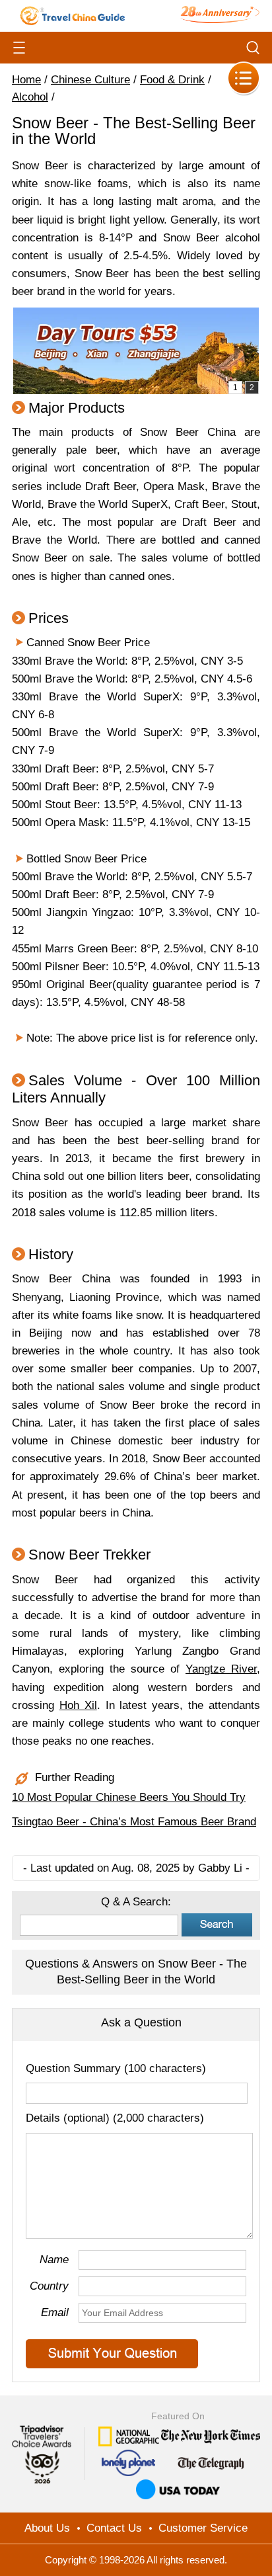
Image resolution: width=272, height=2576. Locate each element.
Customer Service (203, 2528)
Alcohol (30, 97)
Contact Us (114, 2528)
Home (26, 80)
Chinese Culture (90, 80)
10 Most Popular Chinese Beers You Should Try (129, 1797)
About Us (47, 2528)
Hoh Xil (78, 1705)
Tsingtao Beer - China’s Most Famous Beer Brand (134, 1822)
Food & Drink (172, 80)
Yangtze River (221, 1669)
